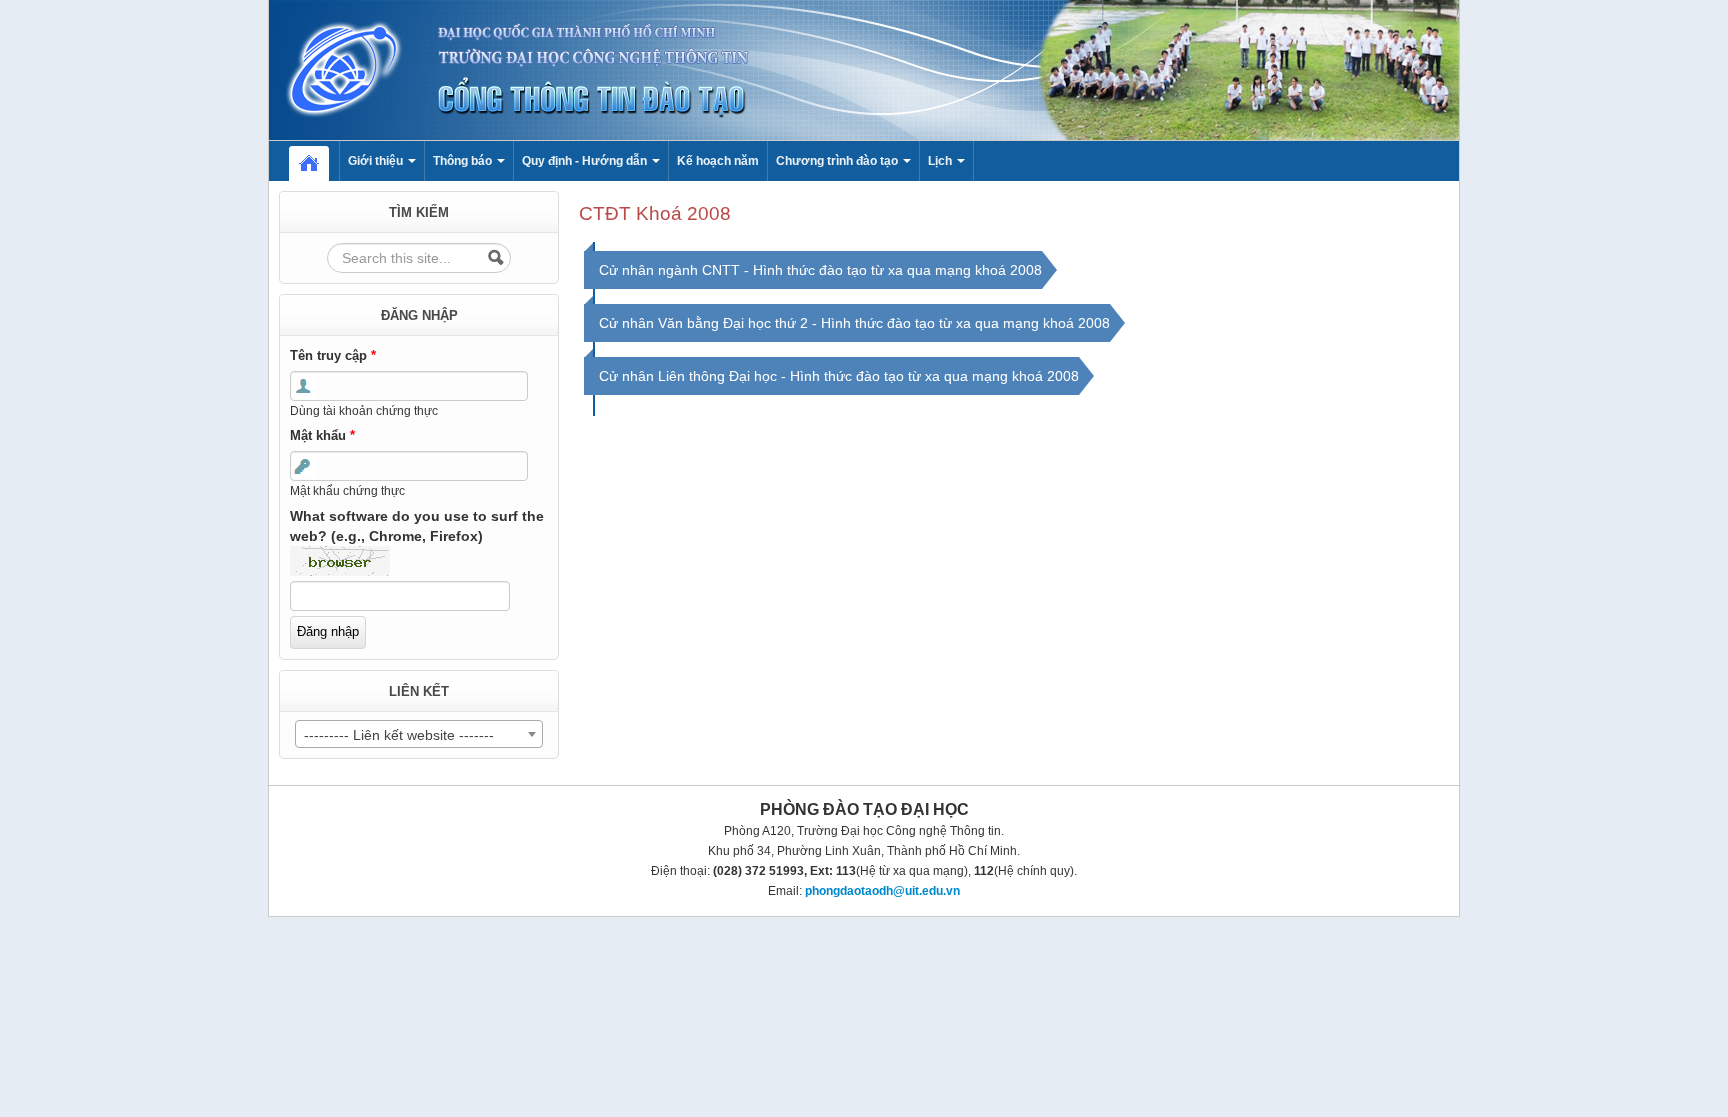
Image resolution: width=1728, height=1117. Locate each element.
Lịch (941, 161)
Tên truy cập (333, 355)
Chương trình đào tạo (838, 161)
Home (319, 161)
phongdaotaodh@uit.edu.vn (882, 891)
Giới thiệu (377, 161)
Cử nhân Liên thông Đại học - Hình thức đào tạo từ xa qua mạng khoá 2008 (839, 376)
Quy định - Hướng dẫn (586, 161)
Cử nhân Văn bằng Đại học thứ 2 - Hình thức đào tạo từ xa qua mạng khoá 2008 (854, 323)
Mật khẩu (322, 435)
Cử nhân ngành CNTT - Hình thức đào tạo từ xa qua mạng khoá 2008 (820, 270)
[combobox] (419, 734)
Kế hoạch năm (718, 161)
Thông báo (464, 161)
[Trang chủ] (864, 69)
